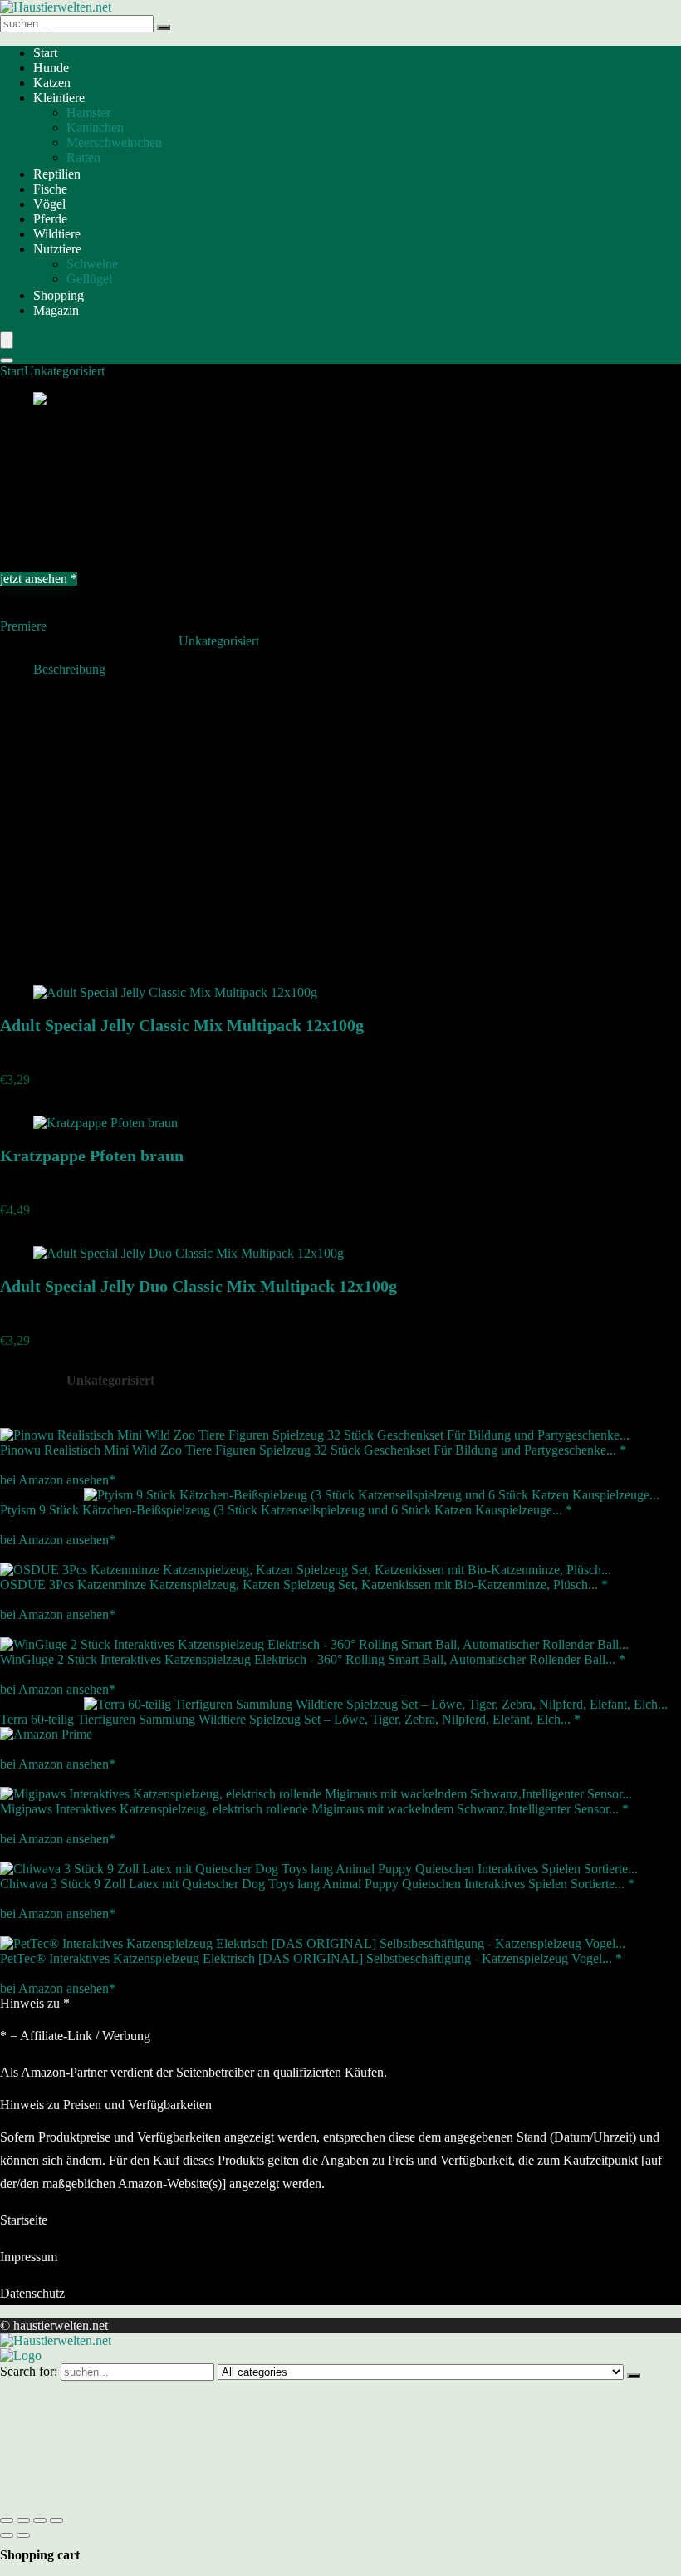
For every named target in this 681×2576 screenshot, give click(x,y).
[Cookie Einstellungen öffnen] (125, 2501)
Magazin (56, 310)
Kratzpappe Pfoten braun (92, 1156)
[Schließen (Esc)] (56, 2520)
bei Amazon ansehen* (58, 1480)
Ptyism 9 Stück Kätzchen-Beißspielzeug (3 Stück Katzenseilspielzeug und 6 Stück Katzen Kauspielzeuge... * (286, 1510)
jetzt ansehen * (39, 579)
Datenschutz (32, 2293)
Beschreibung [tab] (69, 669)
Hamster (88, 113)
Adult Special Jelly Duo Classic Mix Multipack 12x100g (198, 1286)
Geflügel (89, 279)
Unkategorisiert (64, 371)
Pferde (50, 219)
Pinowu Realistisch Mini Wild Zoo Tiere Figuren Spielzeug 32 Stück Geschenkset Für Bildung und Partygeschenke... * (313, 1450)
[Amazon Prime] (46, 1734)
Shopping (59, 295)
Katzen (52, 83)
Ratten (83, 157)
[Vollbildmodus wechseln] (23, 2520)
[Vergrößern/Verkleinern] (7, 2520)
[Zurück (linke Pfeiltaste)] (7, 2535)
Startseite (24, 2220)
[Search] (7, 361)
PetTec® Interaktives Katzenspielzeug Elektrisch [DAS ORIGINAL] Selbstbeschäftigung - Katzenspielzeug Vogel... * (311, 1958)
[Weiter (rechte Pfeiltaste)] (23, 2535)
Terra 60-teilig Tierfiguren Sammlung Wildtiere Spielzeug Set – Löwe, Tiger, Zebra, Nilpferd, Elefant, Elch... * (290, 1719)
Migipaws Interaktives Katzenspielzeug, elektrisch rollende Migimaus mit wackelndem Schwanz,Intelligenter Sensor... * (314, 1809)
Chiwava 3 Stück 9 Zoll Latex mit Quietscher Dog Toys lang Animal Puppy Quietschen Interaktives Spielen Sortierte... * (317, 1884)
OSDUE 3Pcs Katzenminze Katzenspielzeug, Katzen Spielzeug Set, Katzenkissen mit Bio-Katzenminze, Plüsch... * (304, 1585)
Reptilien (57, 174)
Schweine (92, 264)
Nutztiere (57, 249)
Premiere (23, 626)
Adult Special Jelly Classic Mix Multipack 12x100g (182, 1025)
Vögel (49, 204)
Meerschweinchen (114, 142)
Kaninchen (95, 128)
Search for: (29, 2371)
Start (45, 53)
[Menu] (7, 340)
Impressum (29, 2257)
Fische (50, 189)
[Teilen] (40, 2520)
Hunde (51, 68)
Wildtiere (57, 234)
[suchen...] (164, 27)
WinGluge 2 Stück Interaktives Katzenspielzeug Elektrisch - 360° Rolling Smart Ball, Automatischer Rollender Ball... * (313, 1659)
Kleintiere (59, 98)
